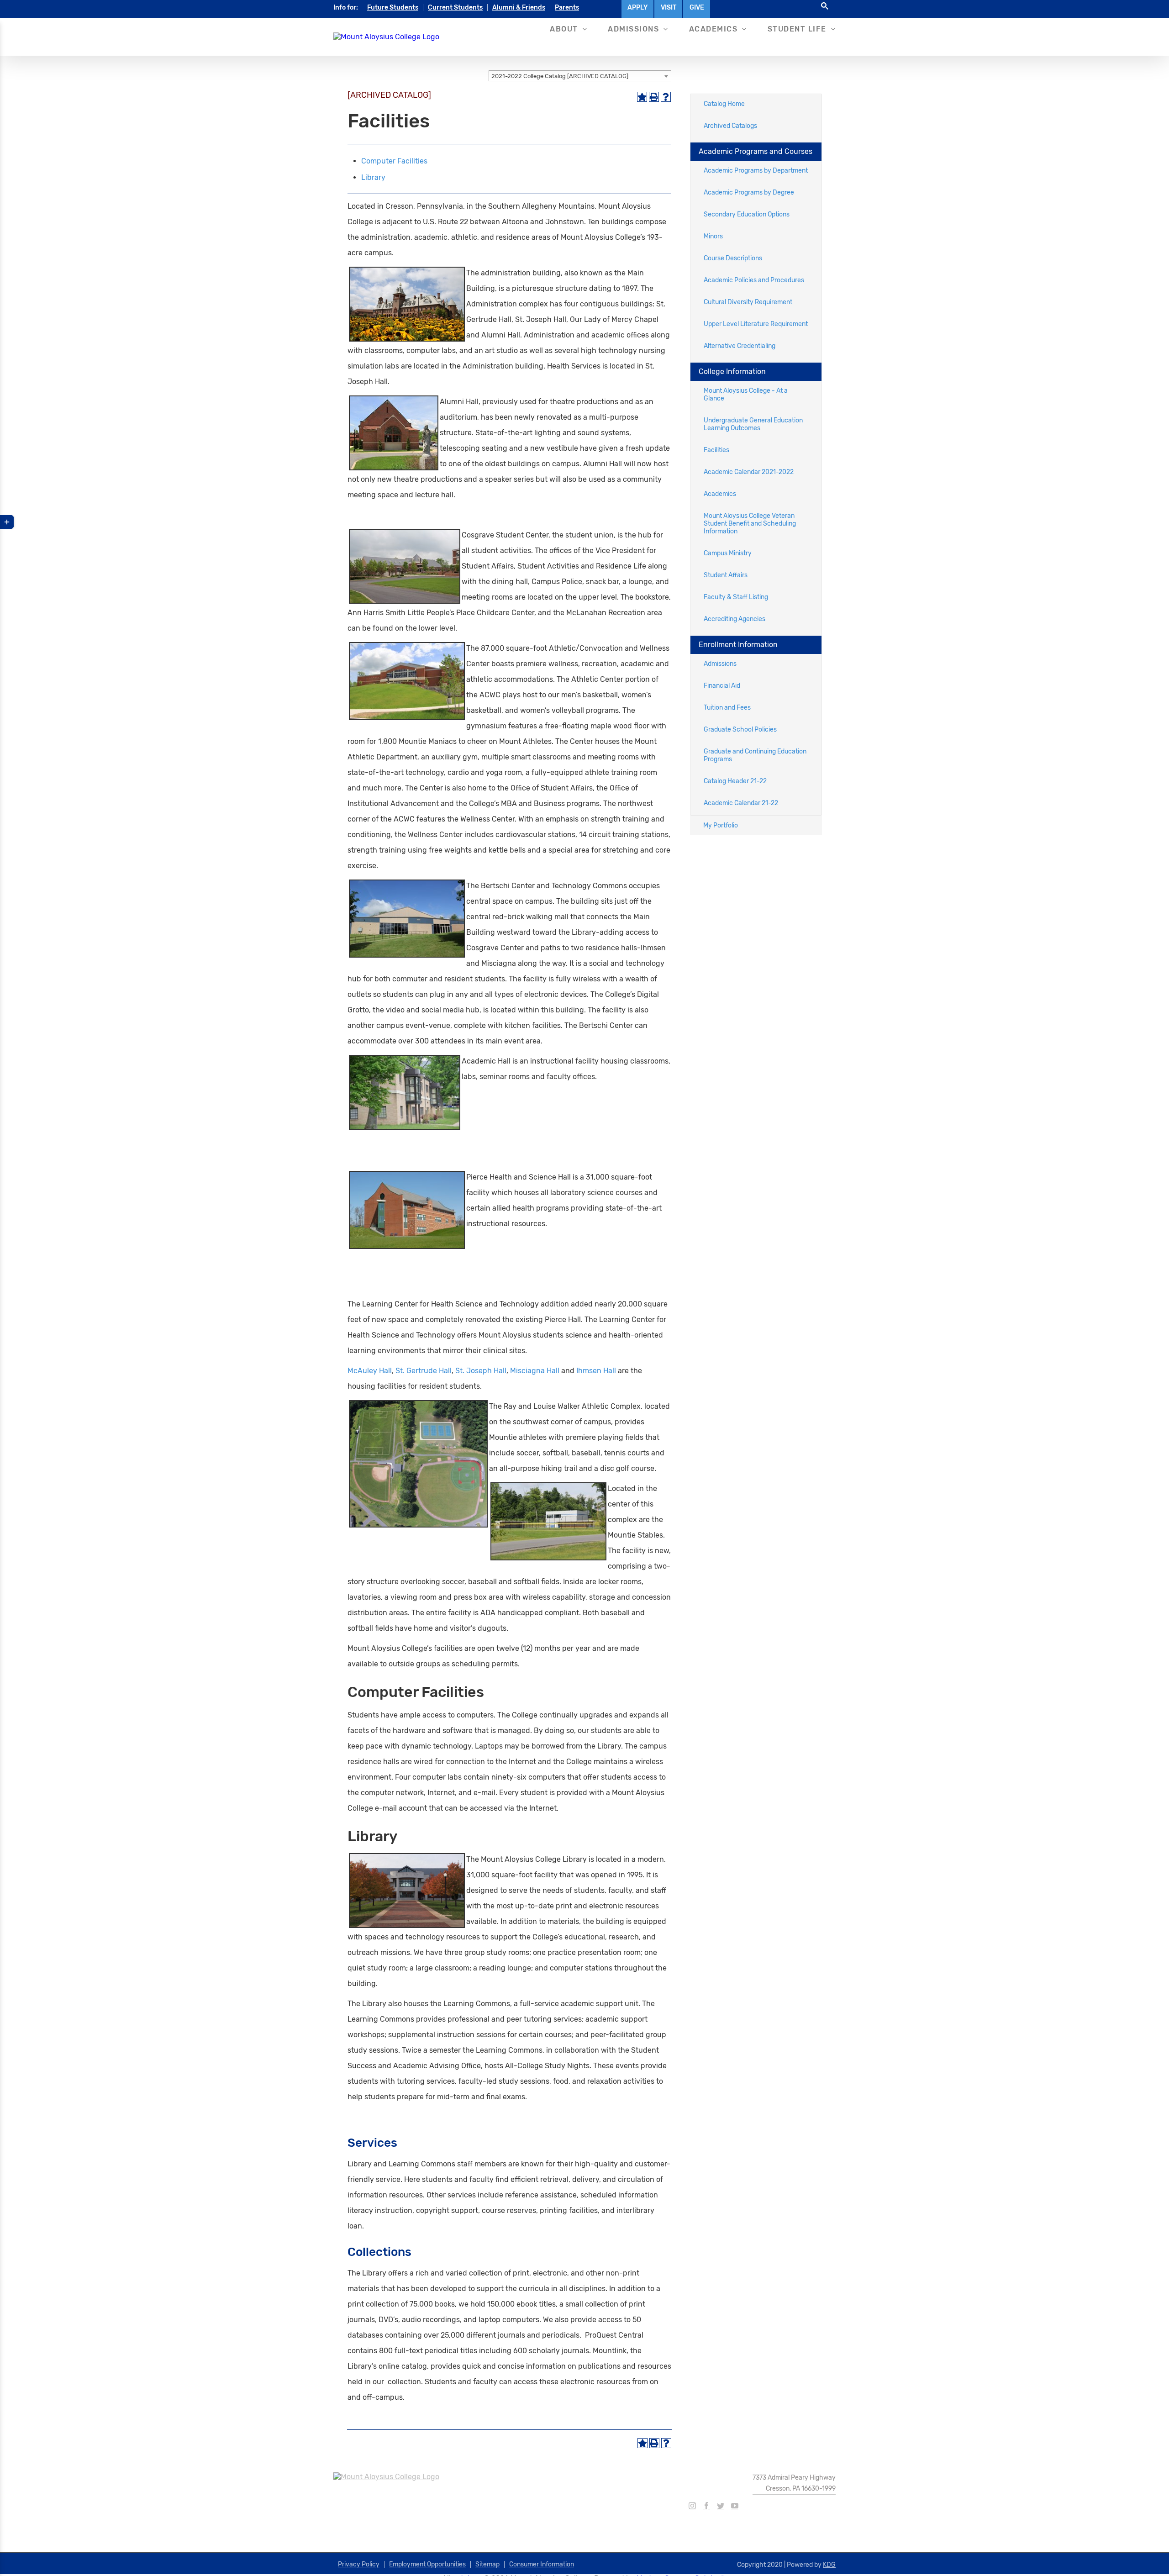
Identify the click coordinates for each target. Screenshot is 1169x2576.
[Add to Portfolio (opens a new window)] (642, 97)
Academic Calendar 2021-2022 (749, 472)
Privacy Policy (359, 2564)
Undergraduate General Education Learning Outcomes (753, 424)
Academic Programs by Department (756, 171)
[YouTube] (735, 2506)
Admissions (720, 664)
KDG (829, 2565)
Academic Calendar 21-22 (741, 803)
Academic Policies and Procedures (754, 280)
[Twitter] (721, 2506)
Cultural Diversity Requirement (748, 302)
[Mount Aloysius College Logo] (386, 37)
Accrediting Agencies (735, 619)
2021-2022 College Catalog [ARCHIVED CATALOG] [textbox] (560, 76)
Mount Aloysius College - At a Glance (746, 395)
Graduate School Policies (740, 730)
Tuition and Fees (727, 708)
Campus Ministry (728, 553)
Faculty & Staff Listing (736, 597)
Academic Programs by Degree (749, 192)
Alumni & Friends (519, 8)
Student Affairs (726, 575)
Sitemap (487, 2564)
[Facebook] (706, 2506)
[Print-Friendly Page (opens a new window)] (654, 97)
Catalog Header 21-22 (735, 781)
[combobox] (580, 76)
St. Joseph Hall (481, 1371)
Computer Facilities (394, 161)
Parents (567, 8)
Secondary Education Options (747, 214)
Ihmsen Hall (596, 1371)
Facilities (716, 450)
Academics (720, 494)
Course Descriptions (733, 258)
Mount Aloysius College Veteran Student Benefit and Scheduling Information (750, 524)
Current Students (455, 8)
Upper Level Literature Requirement (756, 324)
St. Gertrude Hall (424, 1371)
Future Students (393, 8)
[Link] (529, 1351)
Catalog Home (724, 104)
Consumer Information (542, 2564)
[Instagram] (692, 2506)
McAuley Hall (370, 1371)
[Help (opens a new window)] (666, 97)
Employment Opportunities (427, 2564)
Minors (713, 236)
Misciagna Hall (535, 1371)
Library (373, 177)
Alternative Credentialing (740, 346)
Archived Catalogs (730, 126)
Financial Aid (722, 686)
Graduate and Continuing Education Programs (755, 755)
